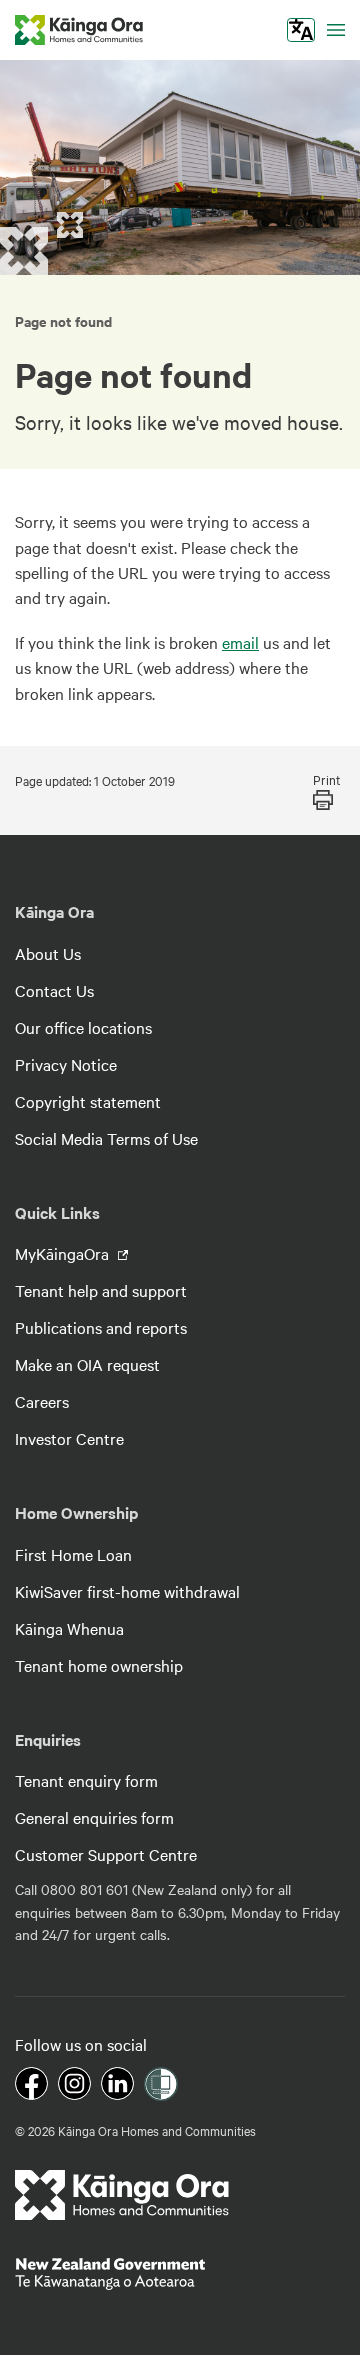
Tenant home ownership (99, 1665)
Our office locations (83, 1027)
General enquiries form (94, 1817)
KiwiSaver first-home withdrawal (127, 1591)
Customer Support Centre (106, 1854)
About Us (48, 953)
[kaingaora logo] (79, 30)
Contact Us (54, 990)
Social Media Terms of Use (106, 1138)
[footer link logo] (122, 2195)
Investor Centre (69, 1438)
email (240, 642)
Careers (42, 1401)
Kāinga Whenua (69, 1628)
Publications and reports (101, 1327)
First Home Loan (73, 1554)
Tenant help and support (101, 1290)
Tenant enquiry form (86, 1780)
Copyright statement (88, 1101)
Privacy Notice (66, 1064)
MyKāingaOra (64, 1253)
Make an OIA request (87, 1364)
